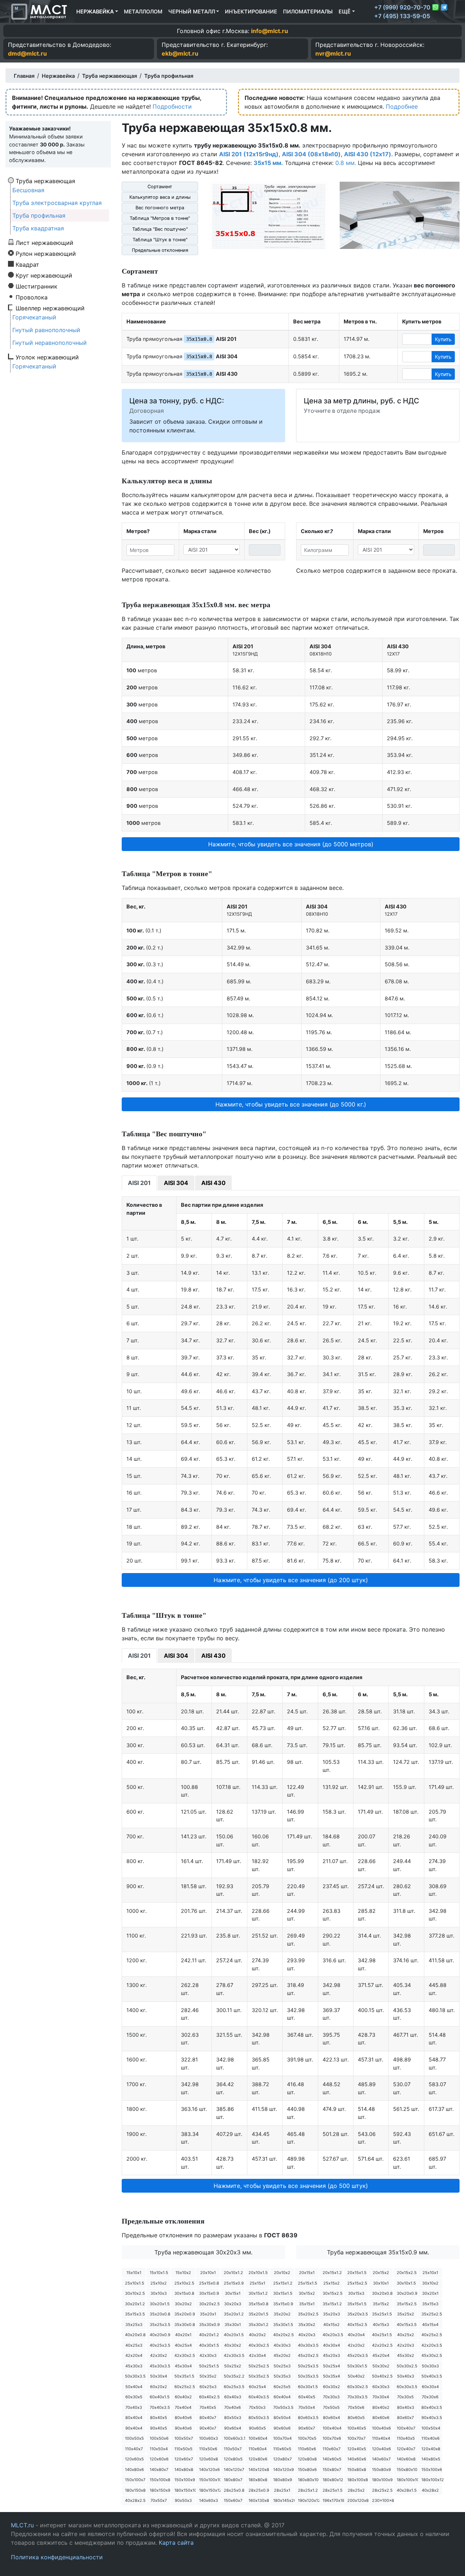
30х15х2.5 (333, 2293)
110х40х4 (381, 2438)
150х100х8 (160, 2480)
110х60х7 (331, 2449)
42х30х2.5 (185, 2355)
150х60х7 (233, 2500)
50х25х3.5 (308, 2366)
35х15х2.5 (407, 2304)
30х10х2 (430, 2283)
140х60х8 (406, 2459)
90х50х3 (183, 2500)
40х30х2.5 (259, 2345)
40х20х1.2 (209, 2335)
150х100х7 (135, 2480)
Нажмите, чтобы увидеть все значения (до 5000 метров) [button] (291, 844)
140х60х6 (357, 2459)
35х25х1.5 (382, 2314)
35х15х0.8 (258, 2304)
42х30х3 (208, 2355)
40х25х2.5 (432, 2335)
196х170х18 (333, 2500)
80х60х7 (405, 2418)
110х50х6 (208, 2449)
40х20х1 (183, 2335)
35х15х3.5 (135, 2314)
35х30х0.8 (185, 2325)
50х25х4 (331, 2366)
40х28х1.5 (407, 2490)
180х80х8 (258, 2480)
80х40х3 (406, 2407)
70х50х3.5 (283, 2407)
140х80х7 (159, 2470)
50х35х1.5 (184, 2376)
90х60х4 (233, 2428)
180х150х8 (135, 2490)
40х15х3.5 (407, 2325)
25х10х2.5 (184, 2283)
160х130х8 (259, 2500)
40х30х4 (331, 2345)
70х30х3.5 (357, 2397)
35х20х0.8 (160, 2314)
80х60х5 (356, 2418)
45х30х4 (183, 2366)
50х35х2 (208, 2376)
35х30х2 (307, 2325)
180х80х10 (308, 2480)
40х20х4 (356, 2335)
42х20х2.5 (382, 2345)
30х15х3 (356, 2293)
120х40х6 (381, 2449)
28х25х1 (282, 2490)
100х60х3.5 (234, 2438)
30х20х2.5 (209, 2304)
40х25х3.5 (160, 2345)
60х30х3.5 (407, 2387)
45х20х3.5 (358, 2355)
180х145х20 (284, 2500)
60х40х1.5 (160, 2397)
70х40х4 (183, 2407)
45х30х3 (134, 2366)
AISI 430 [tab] (213, 1183)
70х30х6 (430, 2397)
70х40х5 (208, 2407)
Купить (443, 339)
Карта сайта (176, 2543)
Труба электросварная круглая (57, 203)
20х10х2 (282, 2273)
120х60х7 (184, 2459)
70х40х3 (134, 2407)
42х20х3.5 (432, 2345)
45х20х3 (331, 2355)
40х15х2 (331, 2325)
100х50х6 (159, 2438)
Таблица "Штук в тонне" (160, 240)
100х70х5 (307, 2438)
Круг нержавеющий (44, 275)
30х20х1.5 (160, 2304)
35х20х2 (282, 2314)
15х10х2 (183, 2273)
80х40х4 (134, 2418)
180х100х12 (432, 2480)
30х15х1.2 (258, 2293)
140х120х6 (209, 2470)
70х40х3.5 (160, 2407)
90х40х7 (208, 2428)
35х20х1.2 (234, 2314)
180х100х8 (358, 2480)
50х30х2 (381, 2366)
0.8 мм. (346, 163)
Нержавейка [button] (95, 11)
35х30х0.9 (209, 2325)
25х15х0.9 (234, 2283)
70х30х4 (381, 2397)
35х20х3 (331, 2314)
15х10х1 (134, 2273)
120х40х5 (357, 2449)
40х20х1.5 (234, 2335)
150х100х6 (432, 2470)
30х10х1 (381, 2283)
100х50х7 (184, 2438)
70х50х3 (257, 2407)
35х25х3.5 (160, 2325)
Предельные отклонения (160, 250)
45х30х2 (406, 2355)
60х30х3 (381, 2387)
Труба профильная (39, 215)
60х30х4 (430, 2387)
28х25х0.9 (259, 2490)
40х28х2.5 (135, 2500)
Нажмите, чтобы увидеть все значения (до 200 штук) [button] (291, 1580)
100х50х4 (431, 2428)
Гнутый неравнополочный (50, 343)
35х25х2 (406, 2314)
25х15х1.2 (283, 2283)
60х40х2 (183, 2397)
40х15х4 (430, 2325)
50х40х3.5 (432, 2376)
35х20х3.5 (358, 2314)
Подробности (172, 106)
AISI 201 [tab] (139, 1183)
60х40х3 (233, 2397)
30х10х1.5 (406, 2283)
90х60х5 (257, 2428)
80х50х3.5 (259, 2418)
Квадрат (27, 264)
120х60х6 (159, 2459)
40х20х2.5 (284, 2335)
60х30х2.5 (358, 2387)
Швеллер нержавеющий (50, 308)
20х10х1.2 (233, 2273)
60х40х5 (307, 2397)
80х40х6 (183, 2418)
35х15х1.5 (357, 2304)
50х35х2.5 (259, 2376)
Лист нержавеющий (45, 242)
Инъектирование (251, 11)
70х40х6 (232, 2407)
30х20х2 (183, 2304)
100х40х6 (381, 2428)
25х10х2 (159, 2283)
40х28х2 (430, 2490)
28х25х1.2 (308, 2490)
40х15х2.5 (357, 2325)
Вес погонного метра (160, 208)
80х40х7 (208, 2418)
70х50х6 (356, 2407)
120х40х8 (431, 2449)
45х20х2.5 (308, 2355)
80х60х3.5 (308, 2418)
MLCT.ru (22, 2525)
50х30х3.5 (135, 2376)
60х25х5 (282, 2387)
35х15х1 (307, 2304)
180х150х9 (160, 2490)
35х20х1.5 (258, 2314)
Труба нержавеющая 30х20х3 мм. (203, 2252)
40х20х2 (257, 2335)
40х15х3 (381, 2325)
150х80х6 (307, 2470)
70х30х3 (331, 2397)
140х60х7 (381, 2459)
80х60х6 (381, 2418)
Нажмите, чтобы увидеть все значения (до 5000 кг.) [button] (291, 1104)
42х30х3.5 (234, 2355)
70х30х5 (405, 2397)
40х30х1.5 (209, 2345)
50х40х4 (134, 2387)
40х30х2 (233, 2345)
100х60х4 (258, 2438)
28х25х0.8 (234, 2490)
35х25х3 (134, 2325)
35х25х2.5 (432, 2314)
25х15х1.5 (308, 2283)
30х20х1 (430, 2293)
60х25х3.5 (234, 2387)
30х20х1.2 (135, 2304)
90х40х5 (159, 2428)
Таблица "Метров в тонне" (160, 218)
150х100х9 (185, 2480)
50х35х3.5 (308, 2376)
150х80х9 (381, 2470)
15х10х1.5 (159, 2273)
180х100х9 (382, 2480)
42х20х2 (356, 2345)
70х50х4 (307, 2407)
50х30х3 (430, 2366)
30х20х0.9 (407, 2293)
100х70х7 (356, 2438)
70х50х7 (159, 2500)
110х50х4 (159, 2449)
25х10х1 (430, 2273)
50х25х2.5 (259, 2366)
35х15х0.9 (283, 2304)
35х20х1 (208, 2314)
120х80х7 (282, 2459)
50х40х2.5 (382, 2376)
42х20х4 (134, 2355)
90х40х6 (183, 2428)
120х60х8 (209, 2459)
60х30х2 (331, 2387)
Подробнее (402, 106)
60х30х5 (134, 2397)
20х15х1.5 (357, 2273)
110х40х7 (134, 2449)
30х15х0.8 (184, 2293)
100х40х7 (406, 2428)
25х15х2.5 (357, 2283)
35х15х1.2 (332, 2304)
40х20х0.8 (135, 2335)
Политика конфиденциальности (57, 2557)
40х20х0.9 (160, 2335)
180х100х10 (407, 2480)
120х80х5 (233, 2459)
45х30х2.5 (432, 2355)
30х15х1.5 (283, 2293)
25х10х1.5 (135, 2283)
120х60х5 (134, 2459)
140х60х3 (209, 2500)
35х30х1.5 (283, 2325)
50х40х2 (356, 2376)
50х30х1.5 (357, 2366)
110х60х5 (282, 2449)
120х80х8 (307, 2459)
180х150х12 (209, 2490)
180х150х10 (185, 2490)
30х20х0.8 (382, 2293)
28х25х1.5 (333, 2490)
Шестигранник (37, 286)
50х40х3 (406, 2376)
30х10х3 (159, 2293)
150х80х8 (357, 2470)
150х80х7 (332, 2470)
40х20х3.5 (333, 2335)
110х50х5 (183, 2449)
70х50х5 (331, 2407)
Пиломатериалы (308, 11)
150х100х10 (209, 2480)
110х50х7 (233, 2449)
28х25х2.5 (382, 2490)
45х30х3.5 (160, 2366)
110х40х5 (406, 2438)
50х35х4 (331, 2376)
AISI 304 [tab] (176, 1183)
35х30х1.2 (258, 2325)
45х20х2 (282, 2355)
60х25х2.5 (185, 2387)
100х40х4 (332, 2428)
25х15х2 (331, 2283)
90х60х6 (282, 2428)
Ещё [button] (345, 11)
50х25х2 (233, 2366)
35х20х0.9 (185, 2314)
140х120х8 (259, 2470)
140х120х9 (284, 2470)
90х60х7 (307, 2428)
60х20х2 (159, 2387)
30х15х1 (233, 2293)
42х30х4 (257, 2355)
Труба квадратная (38, 228)
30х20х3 (233, 2304)
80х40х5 (159, 2418)
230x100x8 (382, 2500)
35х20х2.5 (308, 2314)
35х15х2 (381, 2304)
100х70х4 (282, 2438)
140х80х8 (184, 2470)
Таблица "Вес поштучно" (160, 229)
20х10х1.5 (258, 2273)
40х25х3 (134, 2345)
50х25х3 (282, 2366)
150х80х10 (407, 2470)
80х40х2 (381, 2407)
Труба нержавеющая (45, 181)
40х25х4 (183, 2345)
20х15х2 (381, 2273)
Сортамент (160, 187)
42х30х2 (159, 2355)
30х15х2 (307, 2293)
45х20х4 (381, 2355)
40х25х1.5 (382, 2335)
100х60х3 (209, 2438)
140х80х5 (431, 2459)
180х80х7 (233, 2480)
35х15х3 (430, 2304)
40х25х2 (406, 2335)
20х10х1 (208, 2273)
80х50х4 (282, 2418)
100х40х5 (357, 2428)
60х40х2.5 (209, 2397)
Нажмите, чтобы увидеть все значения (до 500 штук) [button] (291, 2186)
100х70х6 (332, 2438)
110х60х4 (258, 2449)
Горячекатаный (34, 317)
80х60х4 (331, 2418)
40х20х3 (307, 2335)
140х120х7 (234, 2470)
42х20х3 (406, 2345)
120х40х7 (406, 2449)
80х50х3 (233, 2418)
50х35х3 (282, 2376)
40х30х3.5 (308, 2345)
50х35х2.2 (234, 2376)
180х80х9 (283, 2480)
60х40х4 (282, 2397)
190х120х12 (308, 2500)
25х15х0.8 (209, 2283)
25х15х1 (257, 2283)
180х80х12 (333, 2480)
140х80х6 (134, 2470)
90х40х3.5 (432, 2418)
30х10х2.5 (135, 2293)
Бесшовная (28, 190)
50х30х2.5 (407, 2366)
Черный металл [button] (192, 11)
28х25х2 (356, 2490)
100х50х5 (134, 2438)
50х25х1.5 (209, 2366)
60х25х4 (257, 2387)
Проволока (32, 297)
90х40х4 (134, 2428)
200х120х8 (358, 2500)
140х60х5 (332, 2459)
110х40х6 (430, 2438)
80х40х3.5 (432, 2407)
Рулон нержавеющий (46, 253)
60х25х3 (208, 2387)
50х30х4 (159, 2376)
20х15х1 (307, 2273)
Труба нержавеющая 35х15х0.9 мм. (378, 2252)
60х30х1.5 (308, 2387)
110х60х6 (307, 2449)
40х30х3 (282, 2345)
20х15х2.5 (407, 2273)
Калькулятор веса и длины (160, 197)
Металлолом (143, 11)
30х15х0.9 (209, 2293)
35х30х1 (233, 2325)
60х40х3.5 (259, 2397)
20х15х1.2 (332, 2273)
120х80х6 (258, 2459)
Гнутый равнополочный (46, 330)
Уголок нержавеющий (47, 357)
